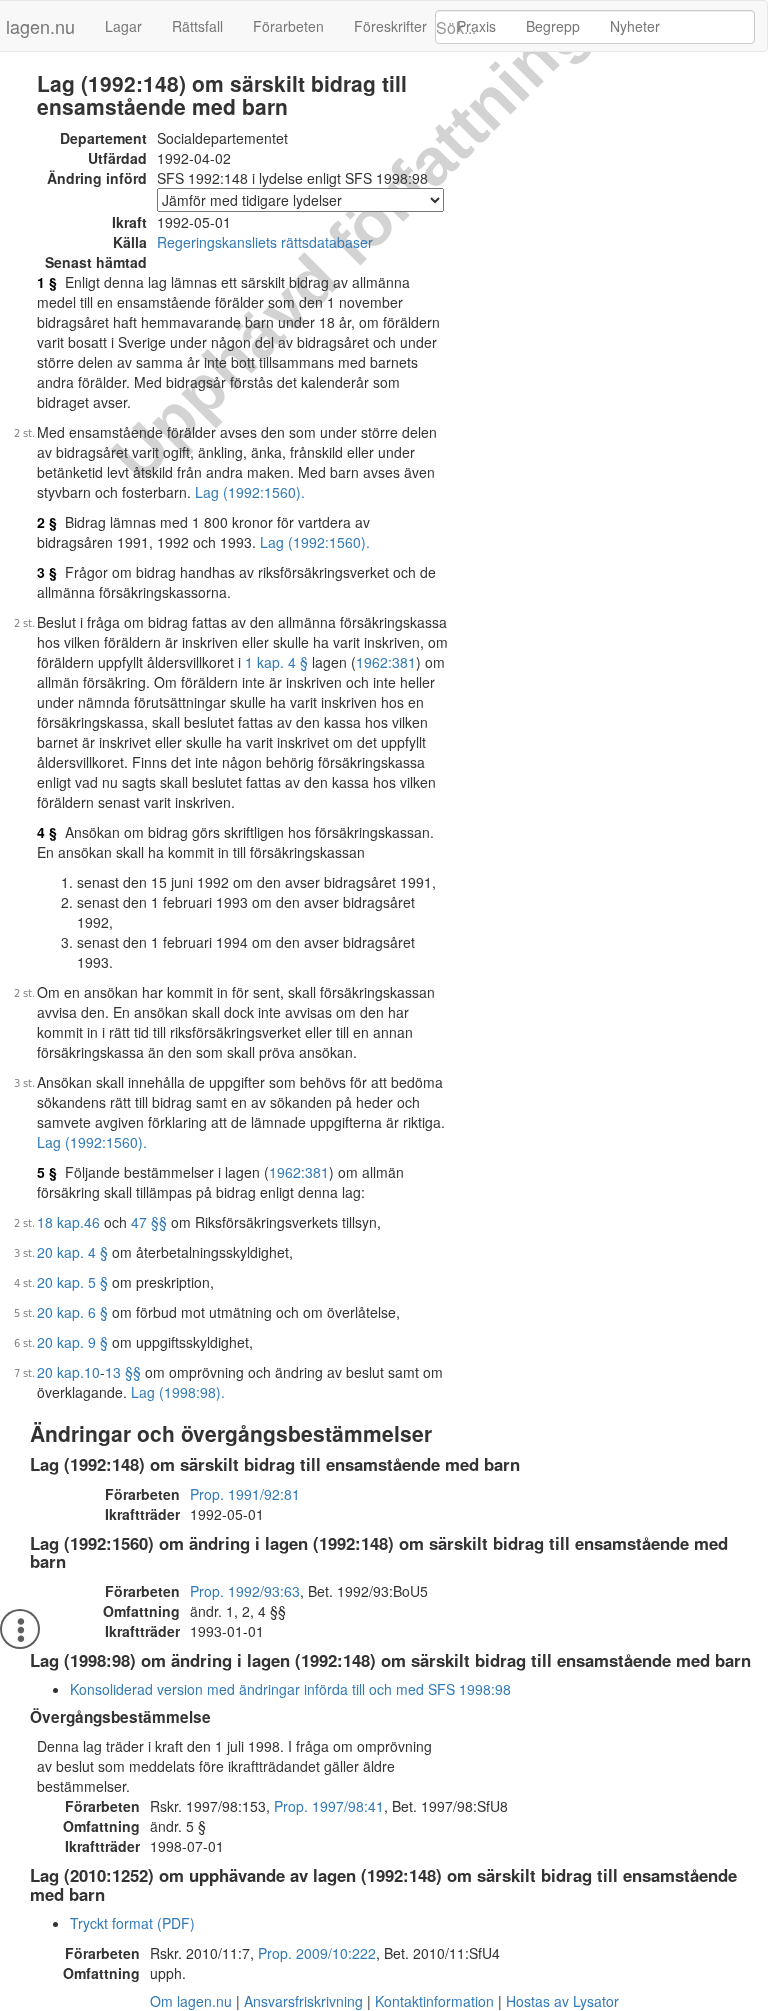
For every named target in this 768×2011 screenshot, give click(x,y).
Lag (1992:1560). (250, 492)
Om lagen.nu (191, 2001)
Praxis (476, 26)
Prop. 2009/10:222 (317, 1953)
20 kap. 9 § (72, 1342)
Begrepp (553, 26)
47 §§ (149, 1222)
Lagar (123, 26)
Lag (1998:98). (178, 1392)
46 (92, 1222)
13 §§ (123, 1372)
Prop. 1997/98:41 (329, 1806)
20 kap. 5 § (72, 1282)
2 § (47, 522)
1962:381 (386, 662)
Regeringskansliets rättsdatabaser (265, 242)
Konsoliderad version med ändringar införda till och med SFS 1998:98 (290, 1689)
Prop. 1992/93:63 (245, 1591)
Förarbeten (288, 26)
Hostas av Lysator (562, 2001)
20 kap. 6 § (72, 1312)
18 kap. (60, 1222)
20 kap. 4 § (72, 1252)
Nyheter (635, 26)
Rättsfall (197, 26)
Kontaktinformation (434, 2001)
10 (92, 1372)
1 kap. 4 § (276, 662)
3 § (47, 572)
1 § (47, 282)
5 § (47, 1172)
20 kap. (60, 1372)
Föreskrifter (390, 26)
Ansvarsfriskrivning (303, 2001)
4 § (47, 832)
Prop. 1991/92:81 (245, 1494)
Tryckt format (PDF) (132, 1923)
